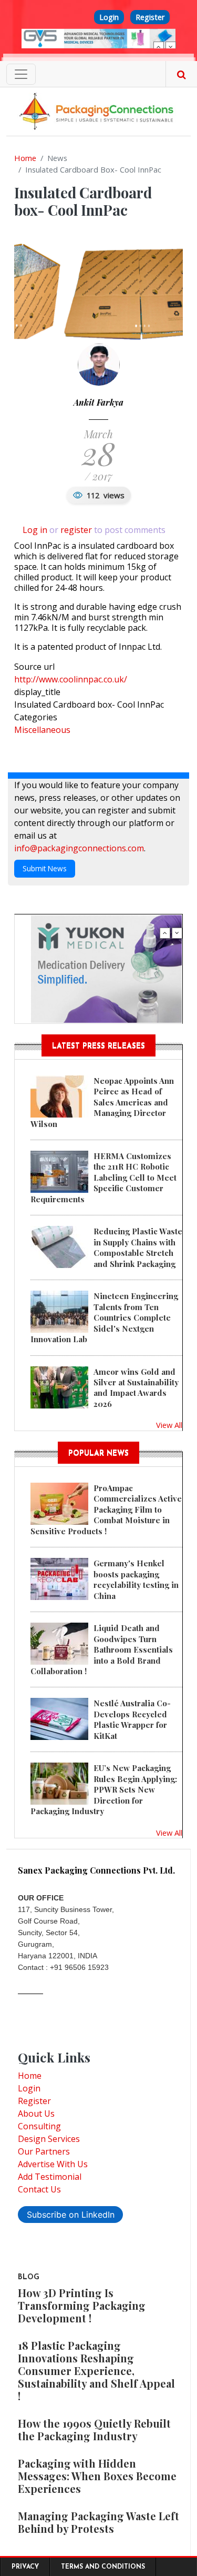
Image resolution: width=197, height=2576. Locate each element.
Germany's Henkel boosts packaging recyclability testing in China (136, 1579)
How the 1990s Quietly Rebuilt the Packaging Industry (94, 2429)
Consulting (39, 2126)
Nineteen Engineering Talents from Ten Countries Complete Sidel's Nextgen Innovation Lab (104, 1317)
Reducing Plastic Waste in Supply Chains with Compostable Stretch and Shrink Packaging (138, 1247)
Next (171, 47)
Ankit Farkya (98, 402)
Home (25, 158)
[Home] (98, 110)
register (76, 530)
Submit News (45, 868)
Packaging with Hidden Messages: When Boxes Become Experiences (97, 2476)
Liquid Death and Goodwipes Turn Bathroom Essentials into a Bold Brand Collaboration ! (102, 1649)
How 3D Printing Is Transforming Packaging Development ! (82, 2305)
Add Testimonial (50, 2177)
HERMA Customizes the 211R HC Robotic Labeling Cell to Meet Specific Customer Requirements (103, 1178)
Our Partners (44, 2151)
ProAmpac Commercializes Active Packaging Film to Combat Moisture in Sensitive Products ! (106, 1510)
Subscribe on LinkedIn (71, 2215)
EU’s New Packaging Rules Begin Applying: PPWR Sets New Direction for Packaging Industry (104, 1789)
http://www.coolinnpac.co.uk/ (71, 679)
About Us (36, 2114)
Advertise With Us (53, 2164)
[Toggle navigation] (21, 74)
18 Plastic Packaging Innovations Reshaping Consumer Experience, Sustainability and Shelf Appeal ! (96, 2371)
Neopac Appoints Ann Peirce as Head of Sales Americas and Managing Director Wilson (102, 1102)
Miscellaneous (42, 730)
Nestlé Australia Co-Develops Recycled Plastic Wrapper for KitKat (132, 1719)
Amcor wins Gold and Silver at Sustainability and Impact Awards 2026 (136, 1388)
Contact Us (39, 2189)
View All (169, 1425)
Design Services (49, 2139)
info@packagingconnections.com (79, 848)
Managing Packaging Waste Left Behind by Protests (98, 2522)
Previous (159, 47)
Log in (35, 530)
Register (150, 17)
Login (109, 17)
